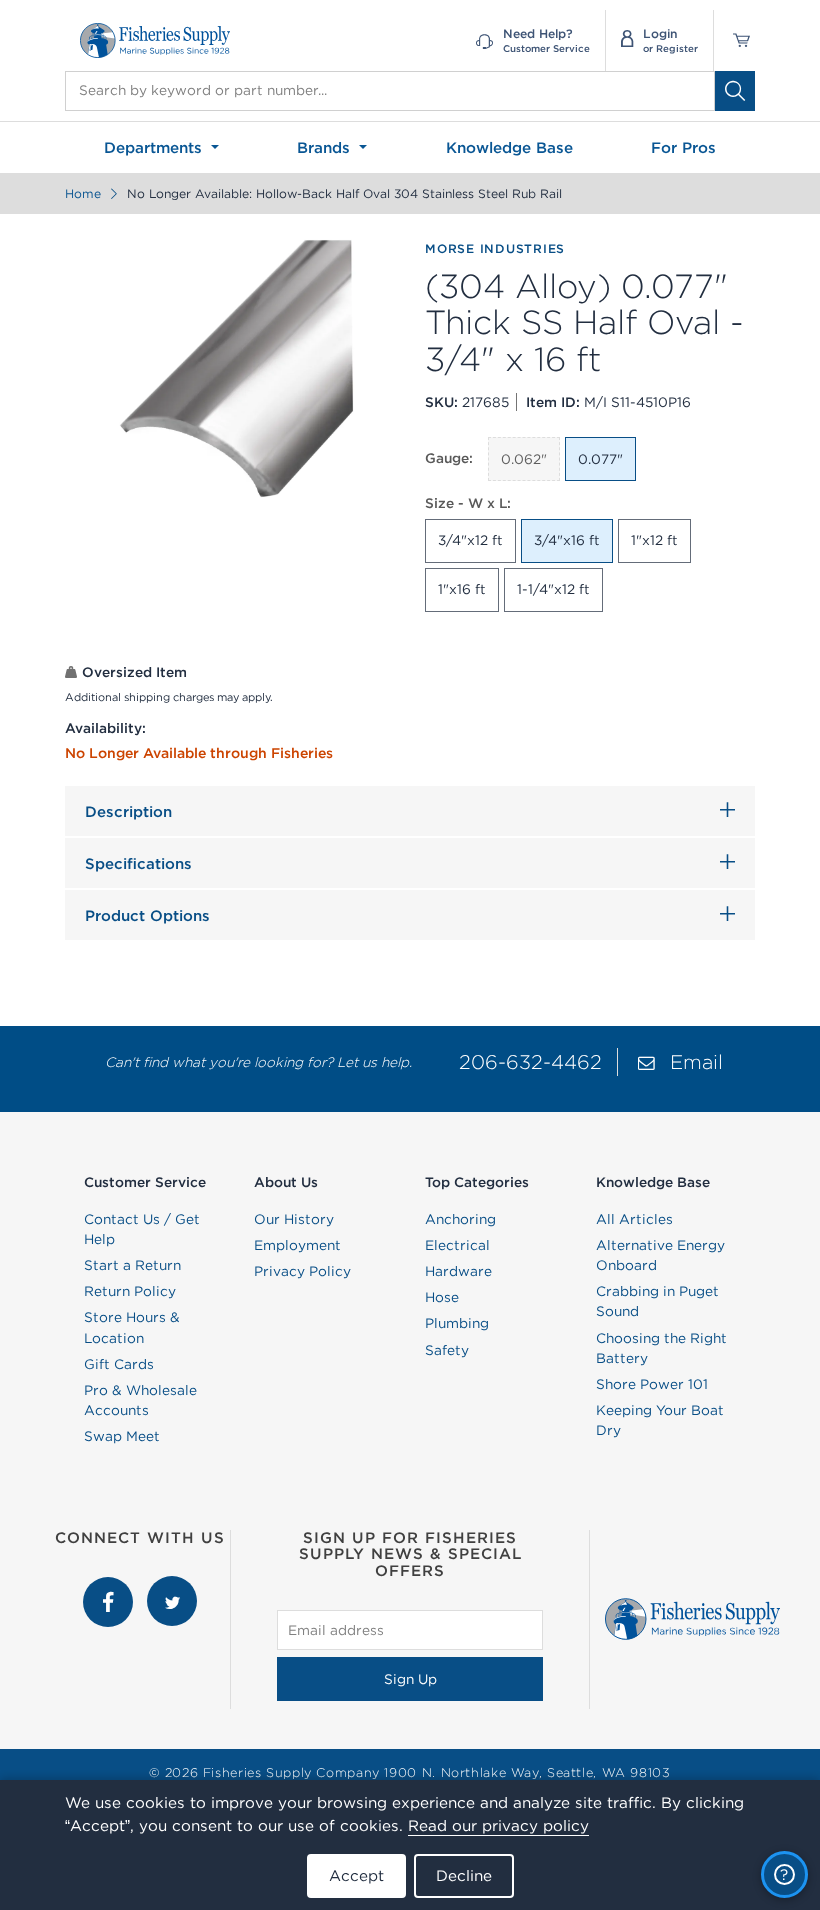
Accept (356, 1875)
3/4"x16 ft (567, 540)
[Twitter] (172, 1586)
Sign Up (410, 1679)
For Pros (683, 147)
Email (696, 1061)
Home (83, 193)
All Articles (634, 1219)
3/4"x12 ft (470, 540)
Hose (442, 1297)
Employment (297, 1245)
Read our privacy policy (498, 1825)
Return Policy (130, 1291)
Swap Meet (122, 1436)
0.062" (524, 459)
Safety (447, 1350)
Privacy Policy (302, 1271)
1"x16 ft (462, 589)
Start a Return (132, 1265)
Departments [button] (155, 147)
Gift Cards (119, 1364)
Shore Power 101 (652, 1384)
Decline (464, 1875)
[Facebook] (110, 1586)
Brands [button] (326, 147)
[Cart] (734, 40)
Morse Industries (495, 248)
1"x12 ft (654, 540)
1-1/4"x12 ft (553, 589)
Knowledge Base (509, 147)
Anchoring (460, 1219)
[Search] (735, 91)
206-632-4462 (530, 1061)
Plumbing (457, 1323)
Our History (294, 1219)
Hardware (458, 1271)
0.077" (600, 459)
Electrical (457, 1245)
